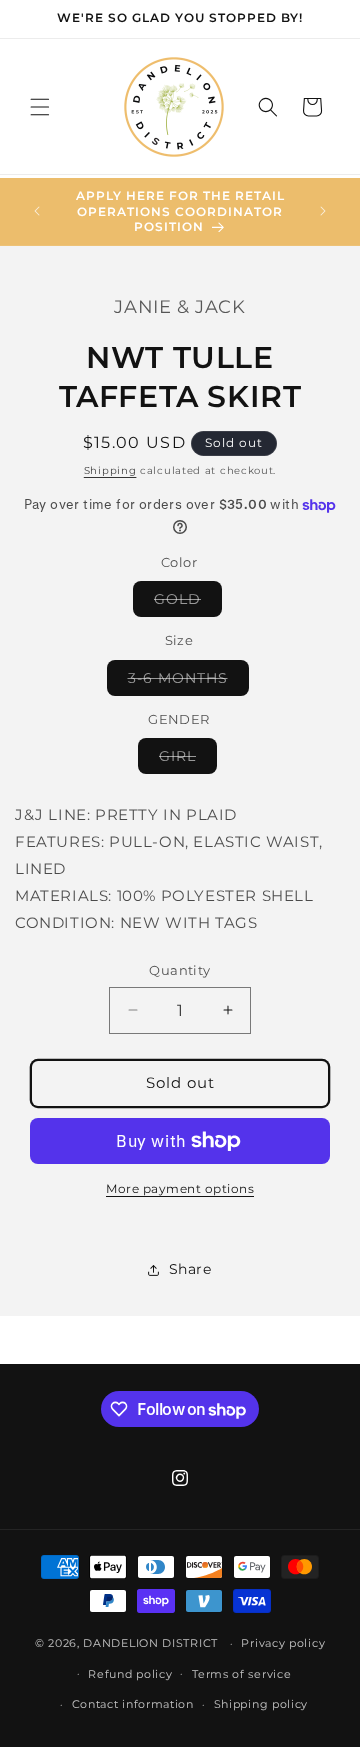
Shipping (110, 470)
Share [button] (190, 1269)
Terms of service (241, 1674)
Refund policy (130, 1674)
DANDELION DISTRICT (150, 1643)
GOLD (188, 603)
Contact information (133, 1704)
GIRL (188, 760)
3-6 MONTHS (188, 682)
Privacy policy (283, 1643)
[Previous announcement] (37, 211)
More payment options (180, 1188)
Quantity (179, 970)
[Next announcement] (323, 211)
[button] (40, 107)
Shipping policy (261, 1704)
